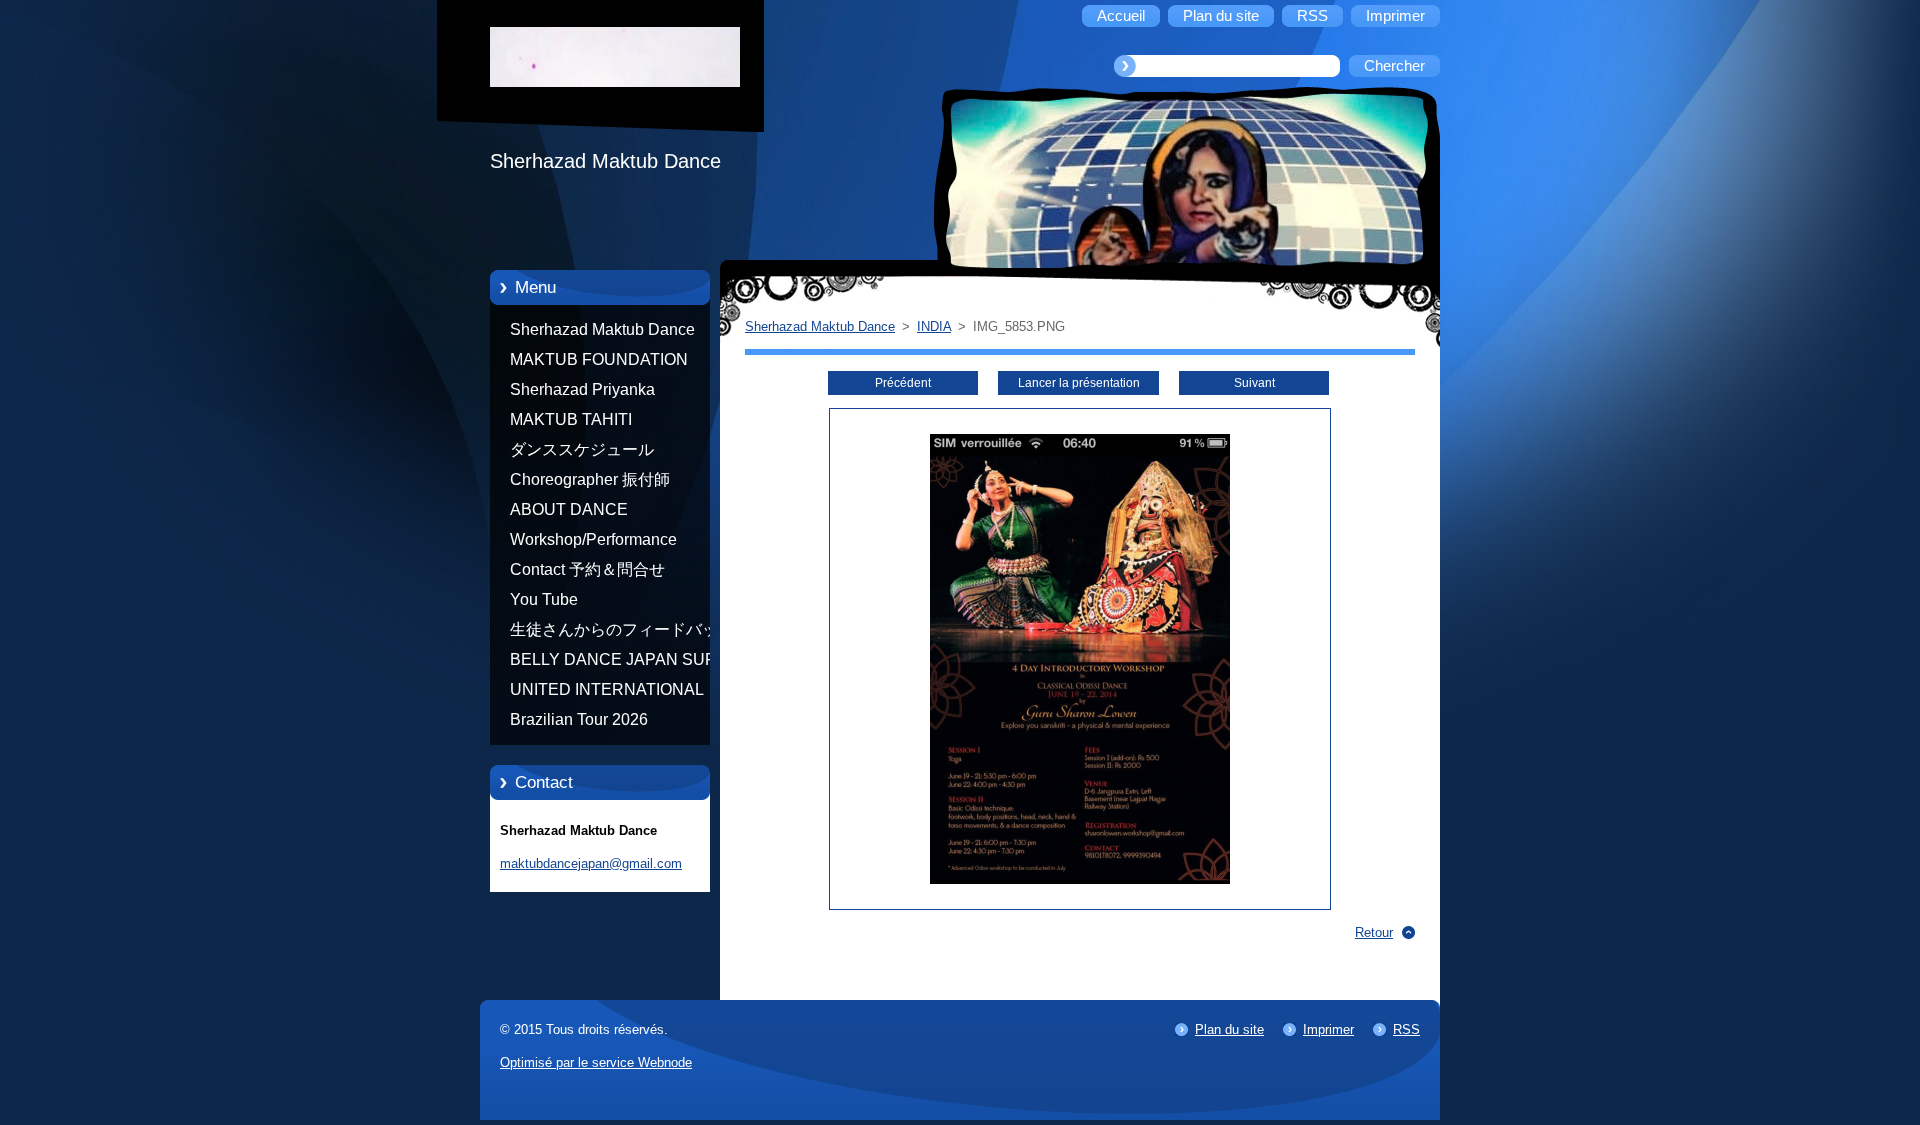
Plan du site (1229, 1029)
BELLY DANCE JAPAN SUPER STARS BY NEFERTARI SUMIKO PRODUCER (624, 663)
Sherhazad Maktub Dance (602, 329)
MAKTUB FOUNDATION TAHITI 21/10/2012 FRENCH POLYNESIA (613, 363)
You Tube (544, 599)
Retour (1374, 932)
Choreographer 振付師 (590, 479)
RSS (1406, 1029)
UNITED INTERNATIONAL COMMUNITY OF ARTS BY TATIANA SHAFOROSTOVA (612, 693)
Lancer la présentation (1079, 383)
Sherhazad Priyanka (582, 389)
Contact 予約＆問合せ (587, 569)
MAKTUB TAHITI (571, 419)
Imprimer (1328, 1029)
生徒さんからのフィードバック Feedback (622, 633)
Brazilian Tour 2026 (579, 719)
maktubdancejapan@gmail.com (591, 863)
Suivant (1254, 383)
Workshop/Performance (593, 539)
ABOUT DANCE (569, 509)
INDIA (934, 326)
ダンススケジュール (582, 449)
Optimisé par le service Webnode (596, 1062)
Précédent (903, 383)
